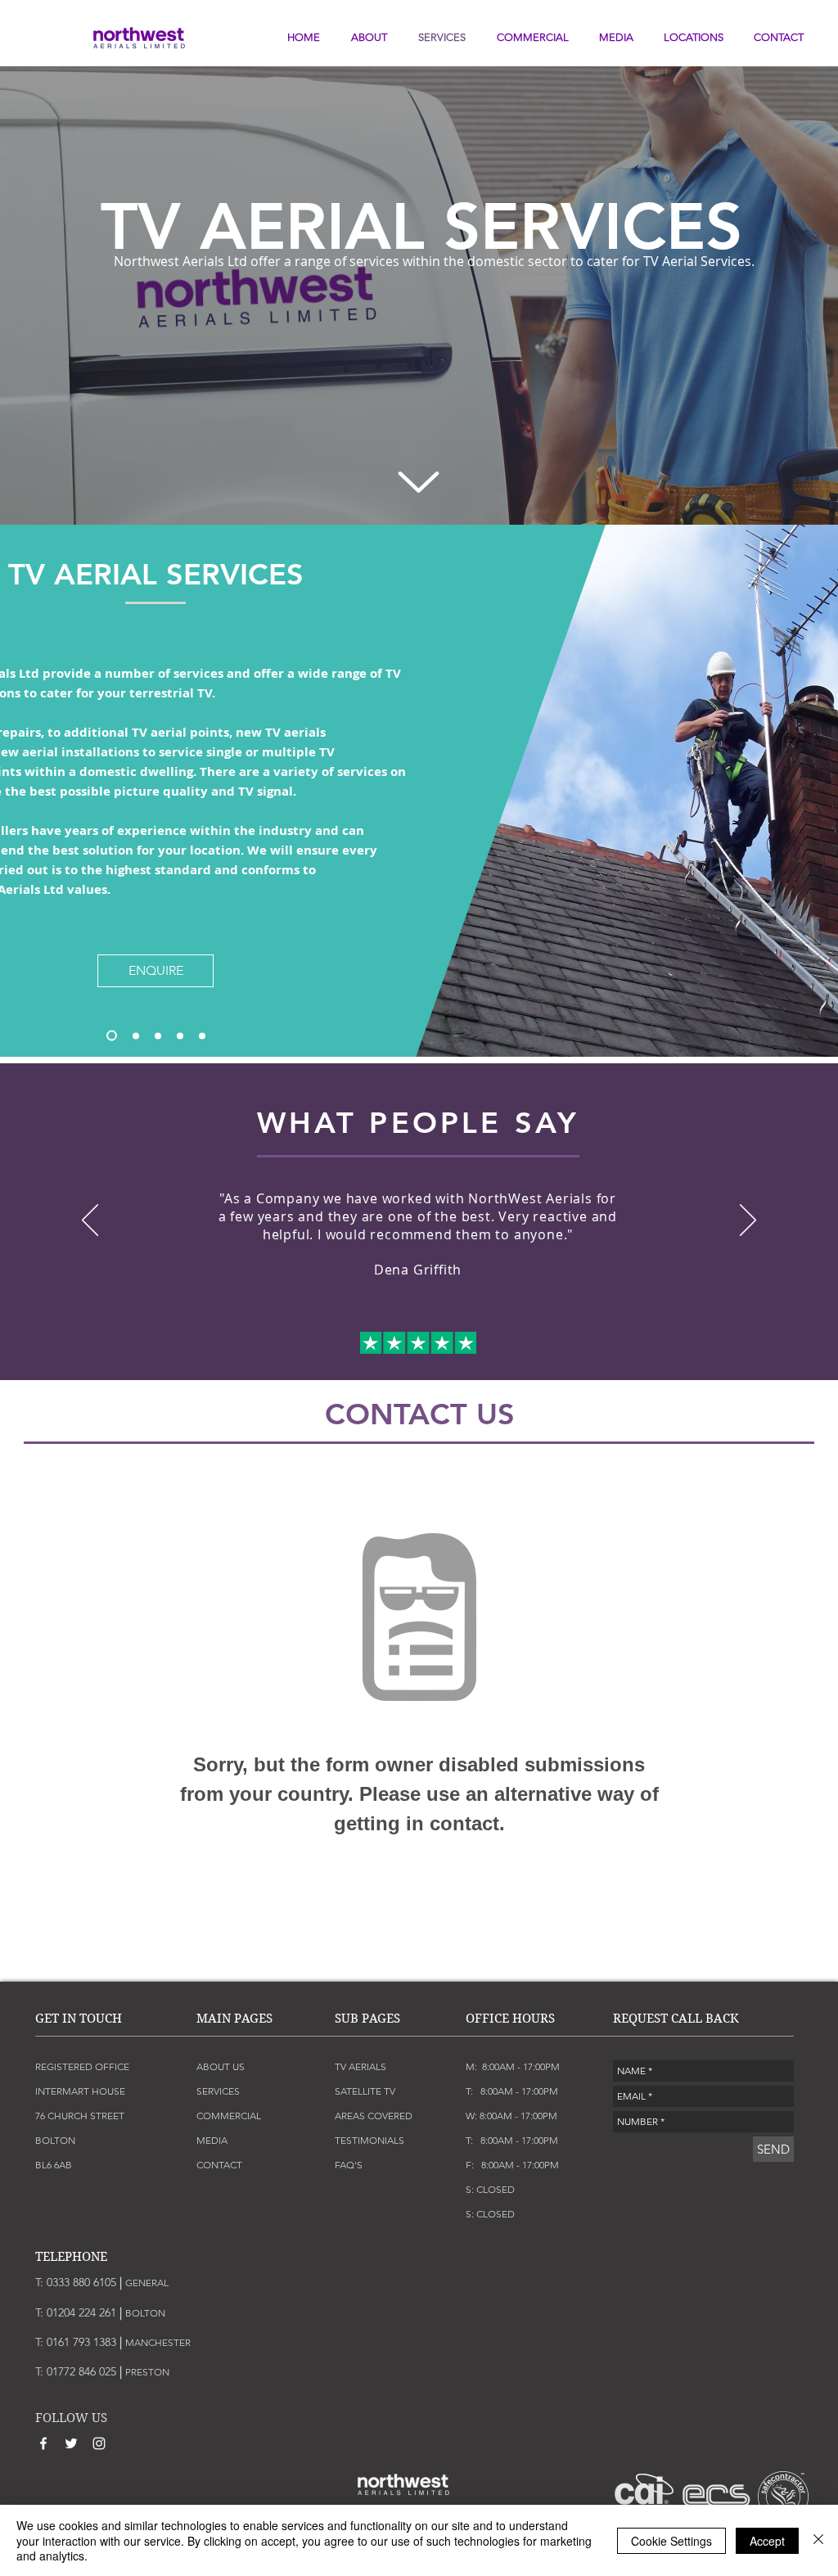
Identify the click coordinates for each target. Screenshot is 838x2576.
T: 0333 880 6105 (79, 2282)
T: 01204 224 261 (80, 2312)
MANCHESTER (158, 2342)
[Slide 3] (202, 1035)
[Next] (748, 1221)
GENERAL (147, 2283)
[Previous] (90, 1221)
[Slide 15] (524, 1347)
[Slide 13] (494, 1347)
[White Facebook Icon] (43, 2443)
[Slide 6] (391, 1347)
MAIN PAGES (234, 2019)
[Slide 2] (180, 1035)
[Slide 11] (465, 1347)
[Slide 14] (509, 1347)
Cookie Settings (671, 2541)
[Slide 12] (480, 1347)
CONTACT (219, 2165)
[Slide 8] (421, 1347)
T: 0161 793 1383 (79, 2342)
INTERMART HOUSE (80, 2091)
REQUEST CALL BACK (676, 2019)
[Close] (818, 2540)
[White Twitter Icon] (71, 2443)
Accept (767, 2541)
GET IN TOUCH (79, 2019)
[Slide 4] (136, 1035)
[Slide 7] (406, 1347)
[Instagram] (99, 2443)
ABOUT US (221, 2066)
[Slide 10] (450, 1347)
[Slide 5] (112, 1036)
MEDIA (212, 2140)
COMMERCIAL (229, 2116)
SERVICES (218, 2091)
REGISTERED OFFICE (82, 2066)
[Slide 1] (158, 1035)
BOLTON (145, 2313)
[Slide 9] (435, 1347)
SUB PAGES (367, 2019)
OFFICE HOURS (510, 2019)
